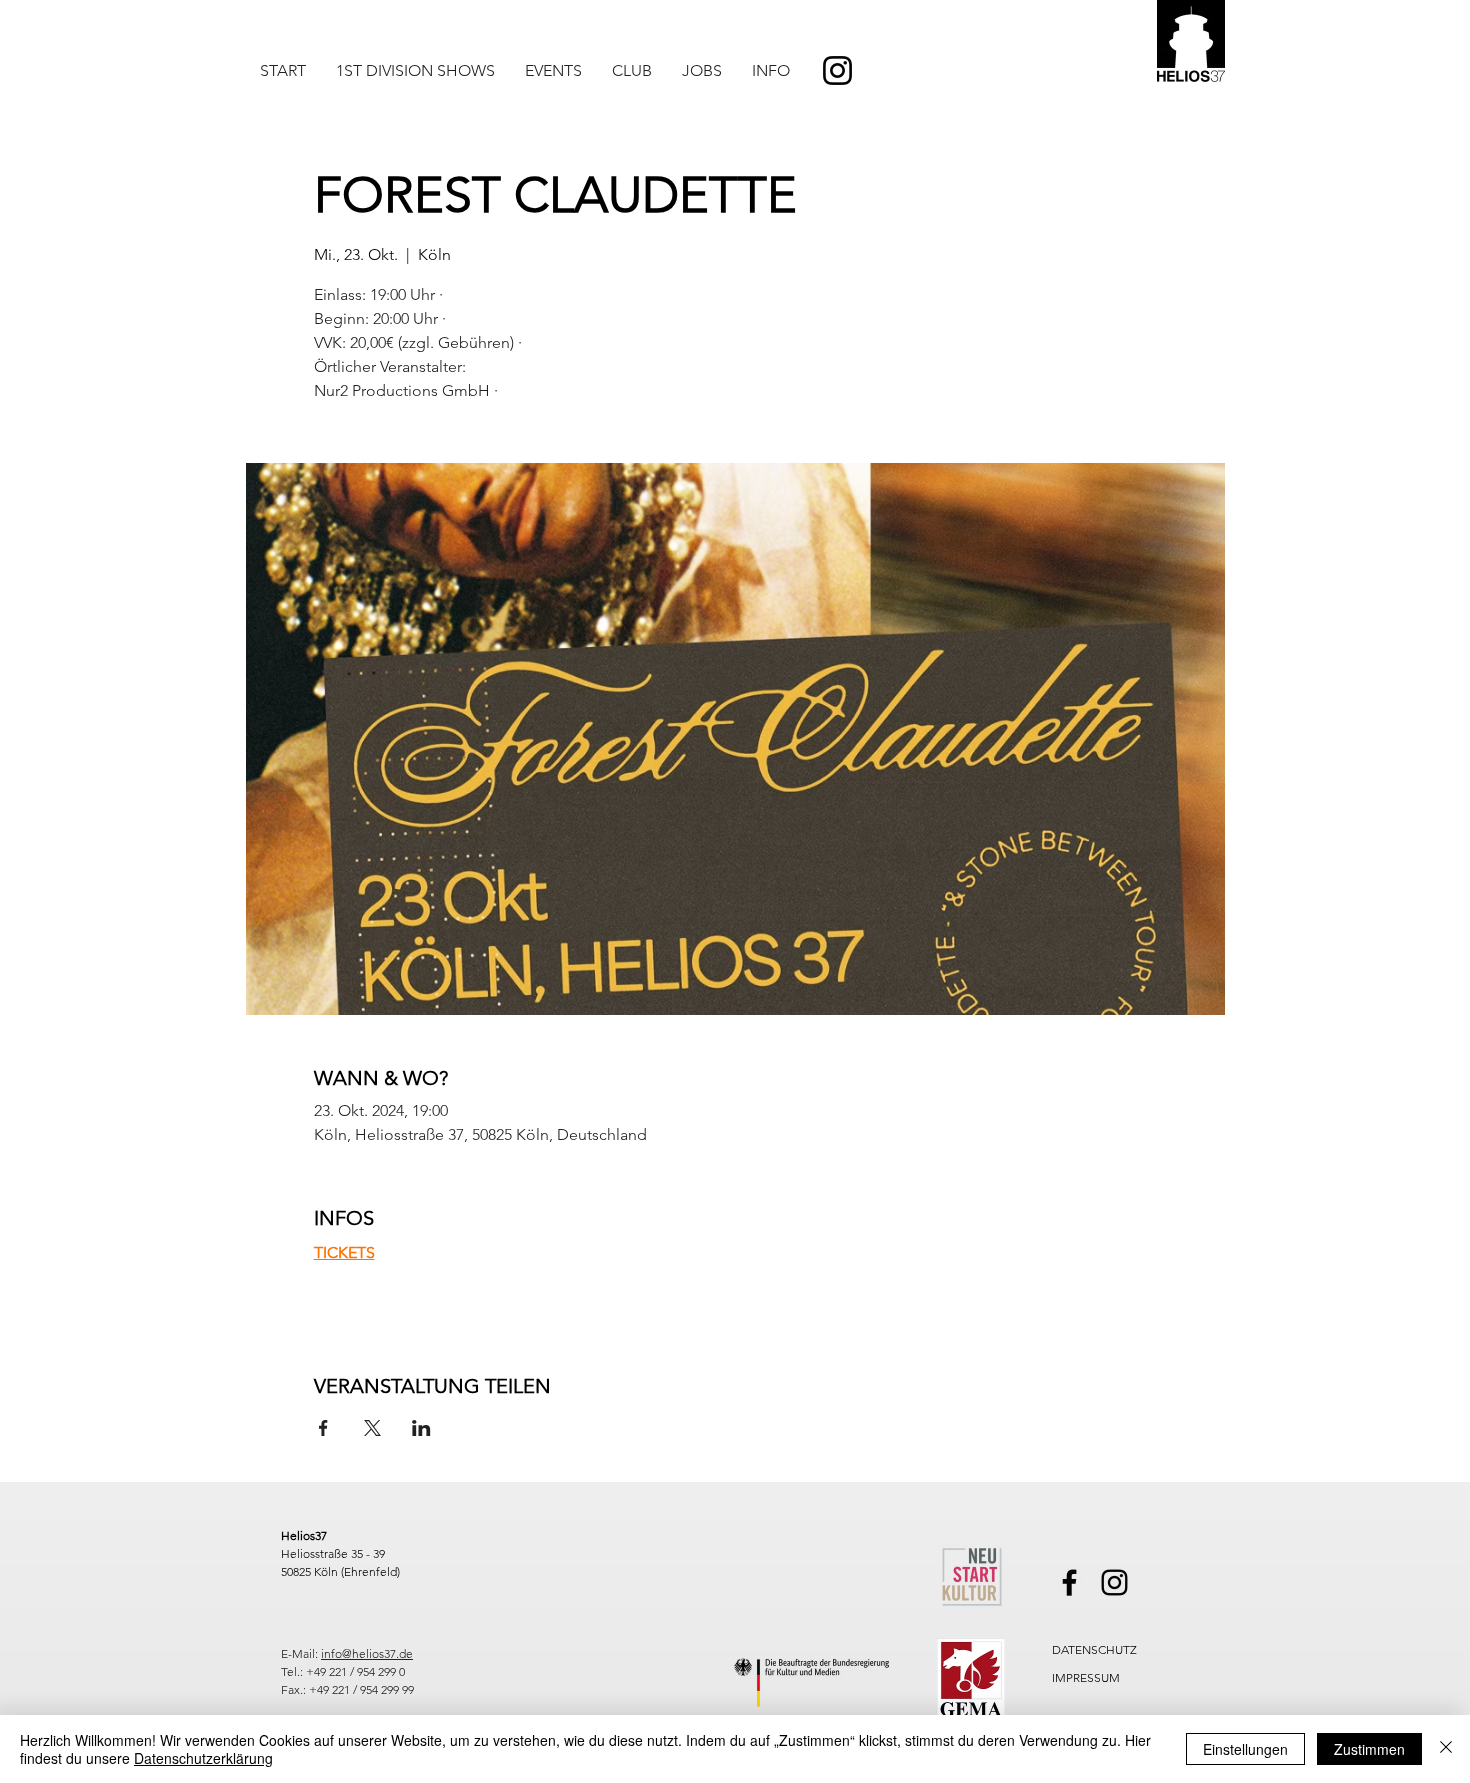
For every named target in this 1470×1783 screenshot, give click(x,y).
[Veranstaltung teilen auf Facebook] (323, 1428)
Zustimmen (1369, 1749)
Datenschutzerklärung (203, 1758)
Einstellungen (1245, 1749)
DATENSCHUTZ (1094, 1649)
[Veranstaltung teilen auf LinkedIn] (421, 1428)
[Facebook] (1069, 1582)
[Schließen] (1446, 1749)
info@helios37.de (367, 1653)
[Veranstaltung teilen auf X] (372, 1428)
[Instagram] (837, 70)
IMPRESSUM (1086, 1677)
